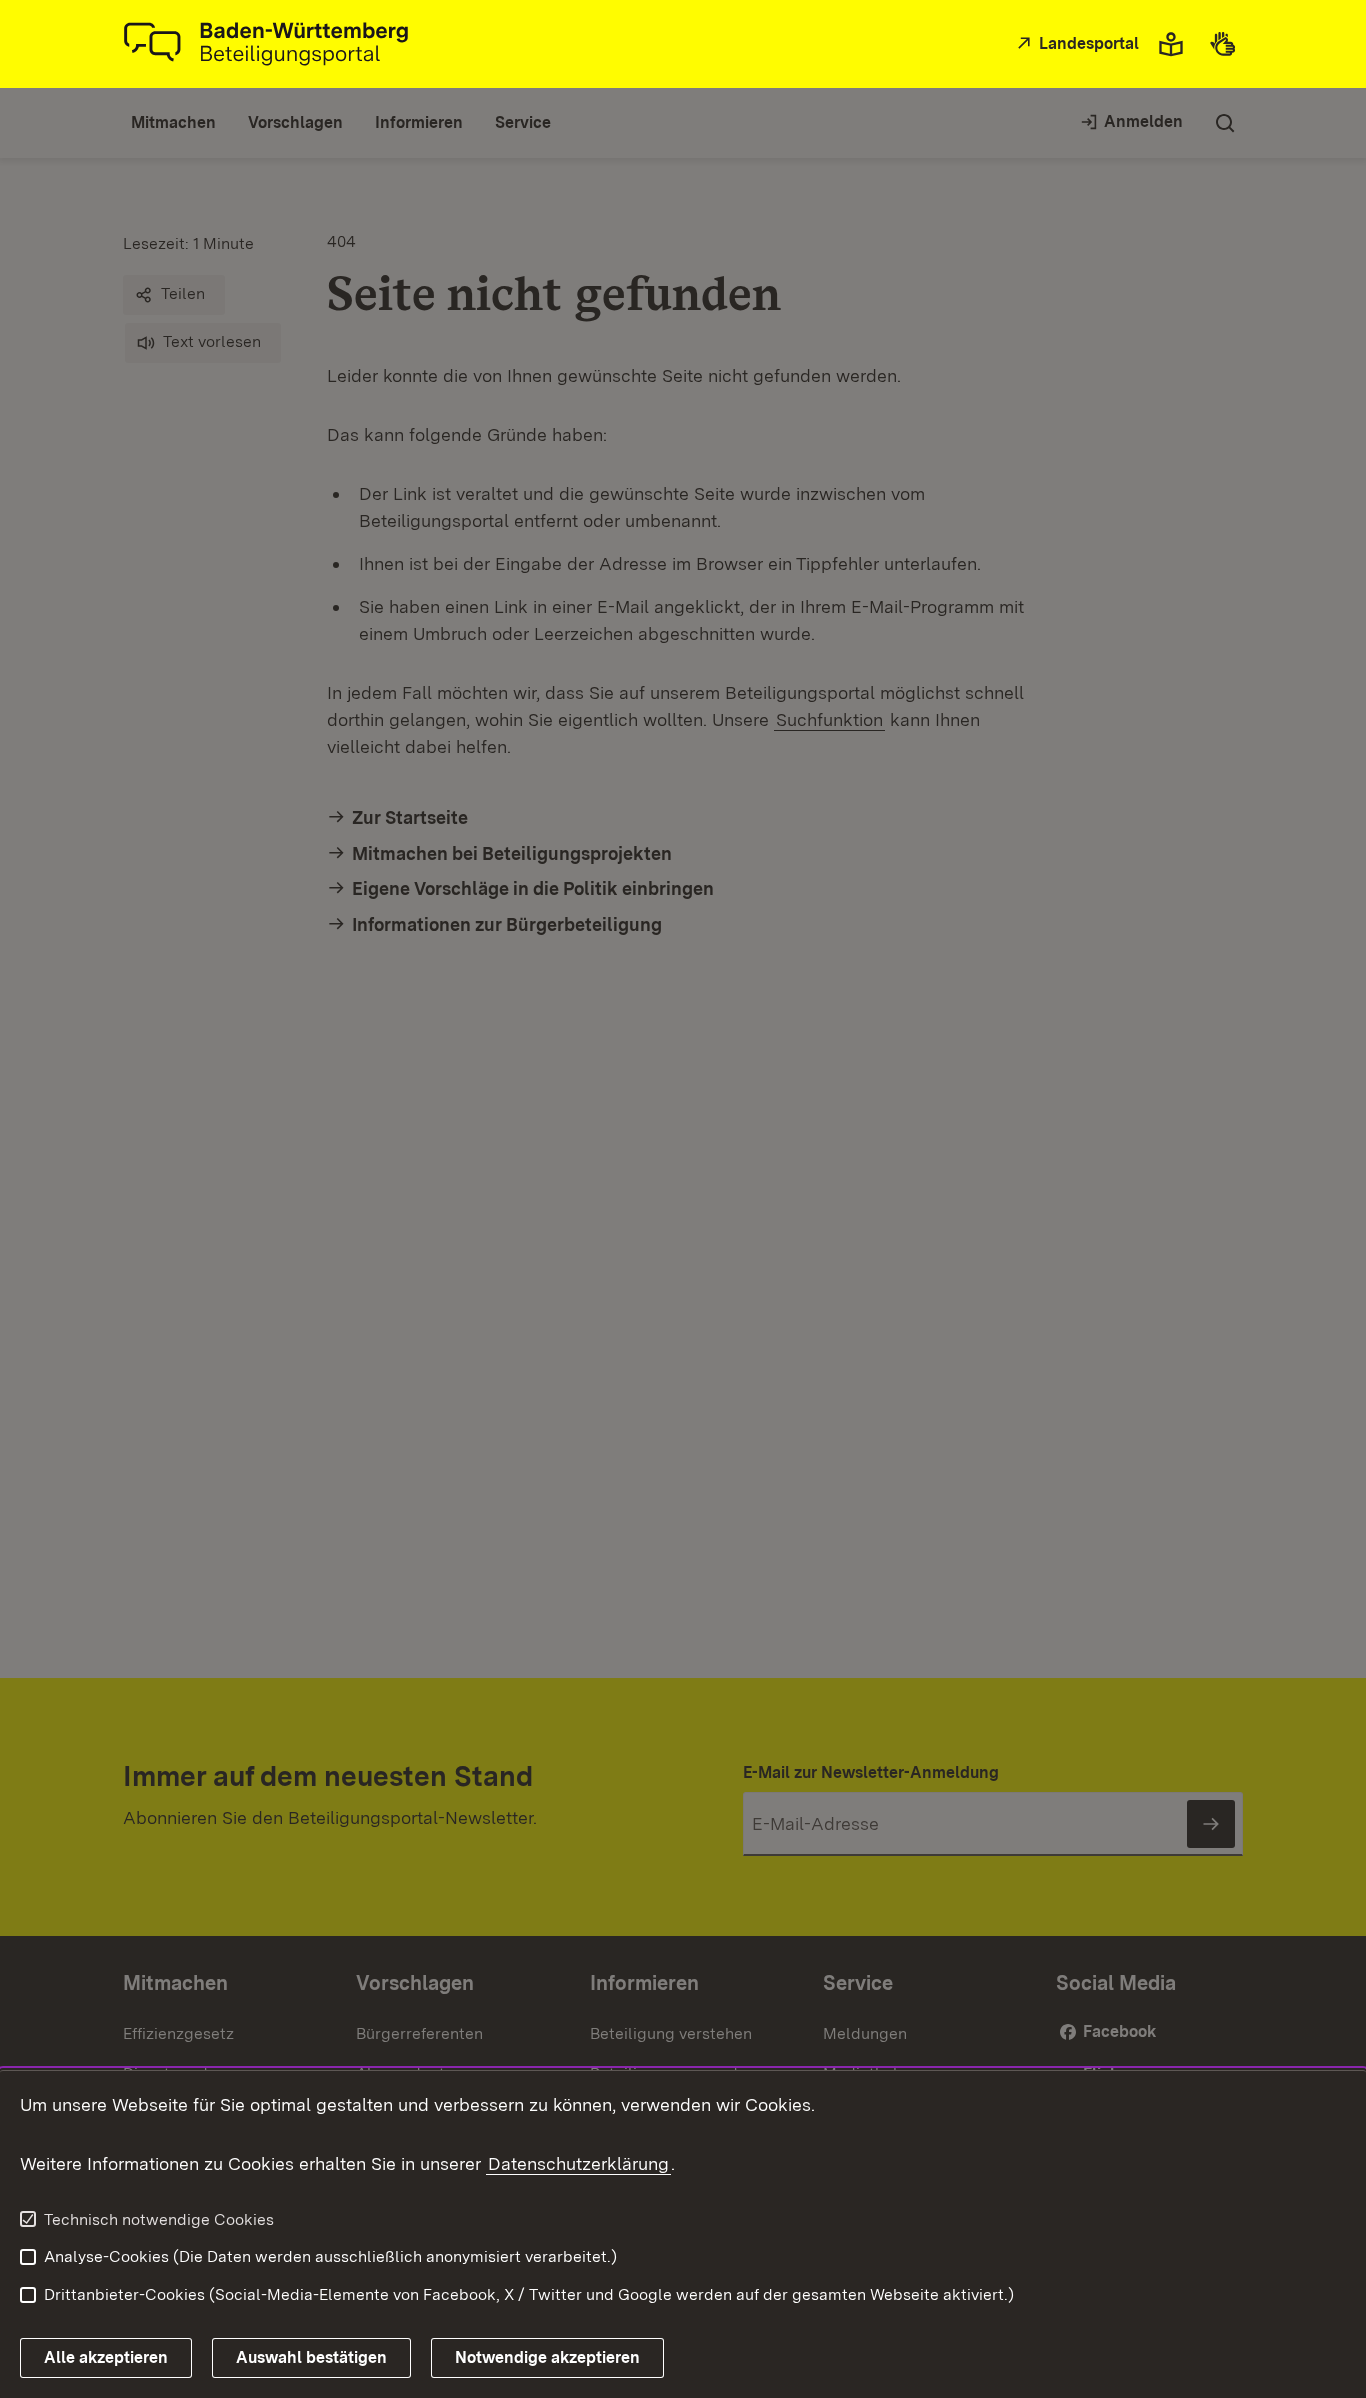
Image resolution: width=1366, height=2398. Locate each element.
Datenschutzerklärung (578, 2163)
